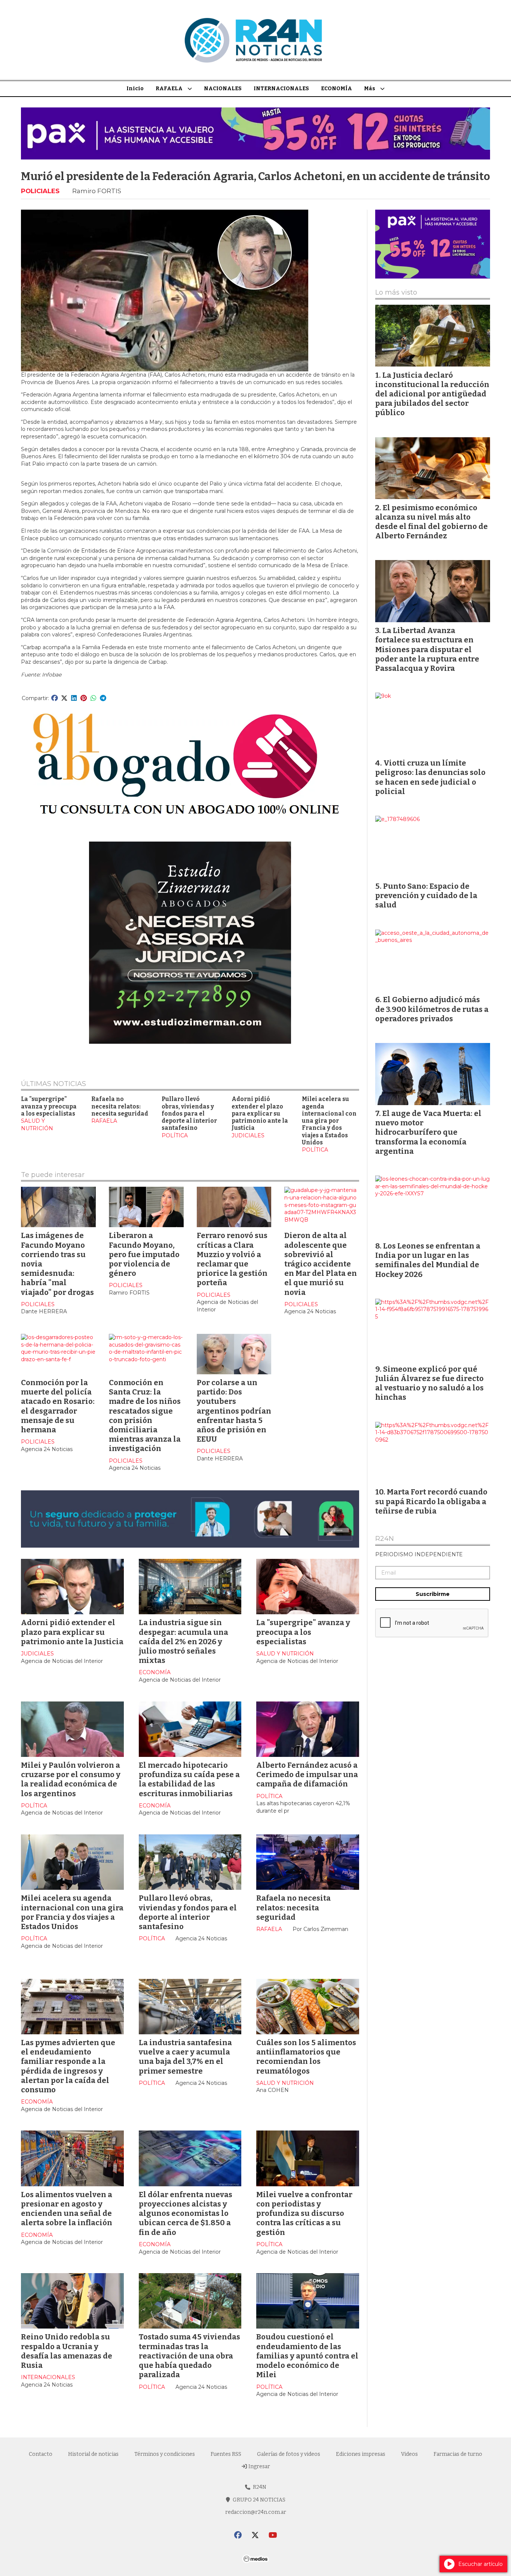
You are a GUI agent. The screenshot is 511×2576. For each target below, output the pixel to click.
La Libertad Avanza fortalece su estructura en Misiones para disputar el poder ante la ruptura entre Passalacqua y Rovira (72, 2510)
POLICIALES (40, 191)
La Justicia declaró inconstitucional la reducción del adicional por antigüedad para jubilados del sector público (432, 394)
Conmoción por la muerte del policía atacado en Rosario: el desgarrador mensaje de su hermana (58, 1406)
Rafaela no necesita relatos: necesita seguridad (120, 1106)
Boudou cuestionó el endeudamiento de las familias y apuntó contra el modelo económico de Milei (307, 2356)
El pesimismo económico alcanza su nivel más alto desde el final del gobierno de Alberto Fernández (432, 522)
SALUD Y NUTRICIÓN (37, 1125)
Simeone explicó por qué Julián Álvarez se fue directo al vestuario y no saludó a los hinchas (429, 1383)
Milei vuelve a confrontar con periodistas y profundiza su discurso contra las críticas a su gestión (304, 2213)
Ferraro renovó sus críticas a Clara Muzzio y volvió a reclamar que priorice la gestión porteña (232, 1259)
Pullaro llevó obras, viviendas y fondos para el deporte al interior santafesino (189, 1114)
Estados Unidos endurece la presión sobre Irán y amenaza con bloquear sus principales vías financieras (307, 2510)
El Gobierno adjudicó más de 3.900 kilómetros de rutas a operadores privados (432, 1009)
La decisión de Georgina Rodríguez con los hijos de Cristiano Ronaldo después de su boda (190, 2505)
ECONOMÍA (336, 89)
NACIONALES (223, 89)
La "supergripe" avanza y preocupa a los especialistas (49, 1106)
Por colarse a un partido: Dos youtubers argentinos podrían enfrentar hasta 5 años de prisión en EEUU (234, 1411)
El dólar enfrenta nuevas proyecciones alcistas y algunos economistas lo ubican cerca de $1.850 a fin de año (186, 2213)
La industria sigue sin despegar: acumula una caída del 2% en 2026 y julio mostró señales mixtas (183, 1641)
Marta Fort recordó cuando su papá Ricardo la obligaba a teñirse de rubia (431, 1501)
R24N (385, 1539)
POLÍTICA (175, 1135)
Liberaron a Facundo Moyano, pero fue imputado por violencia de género (144, 1254)
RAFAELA (169, 89)
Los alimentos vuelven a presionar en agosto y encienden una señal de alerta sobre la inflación (67, 2209)
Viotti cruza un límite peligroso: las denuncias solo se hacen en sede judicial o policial (430, 777)
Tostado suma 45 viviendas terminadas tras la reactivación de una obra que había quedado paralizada (189, 2356)
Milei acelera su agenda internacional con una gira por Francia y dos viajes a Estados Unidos (329, 1121)
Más (370, 89)
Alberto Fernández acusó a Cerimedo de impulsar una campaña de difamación (307, 1774)
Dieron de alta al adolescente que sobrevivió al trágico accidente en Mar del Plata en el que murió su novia (321, 1264)
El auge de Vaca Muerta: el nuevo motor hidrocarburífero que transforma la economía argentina (428, 1132)
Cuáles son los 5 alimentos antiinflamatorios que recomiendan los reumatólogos (306, 2057)
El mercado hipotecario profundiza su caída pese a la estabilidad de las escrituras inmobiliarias (189, 1779)
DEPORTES (154, 2531)
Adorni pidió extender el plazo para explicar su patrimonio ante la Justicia (260, 1114)
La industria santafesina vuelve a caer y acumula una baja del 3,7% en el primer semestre (185, 2057)
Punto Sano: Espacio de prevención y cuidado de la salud (426, 895)
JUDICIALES (248, 1135)
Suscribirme (433, 1594)
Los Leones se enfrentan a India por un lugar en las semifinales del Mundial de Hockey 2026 (428, 1260)
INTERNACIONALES (281, 89)
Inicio (135, 89)
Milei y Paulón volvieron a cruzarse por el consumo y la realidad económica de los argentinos (71, 1779)
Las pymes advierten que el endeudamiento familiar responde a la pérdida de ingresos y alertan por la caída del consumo (68, 2066)
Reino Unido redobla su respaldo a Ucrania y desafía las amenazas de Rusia (67, 2351)
